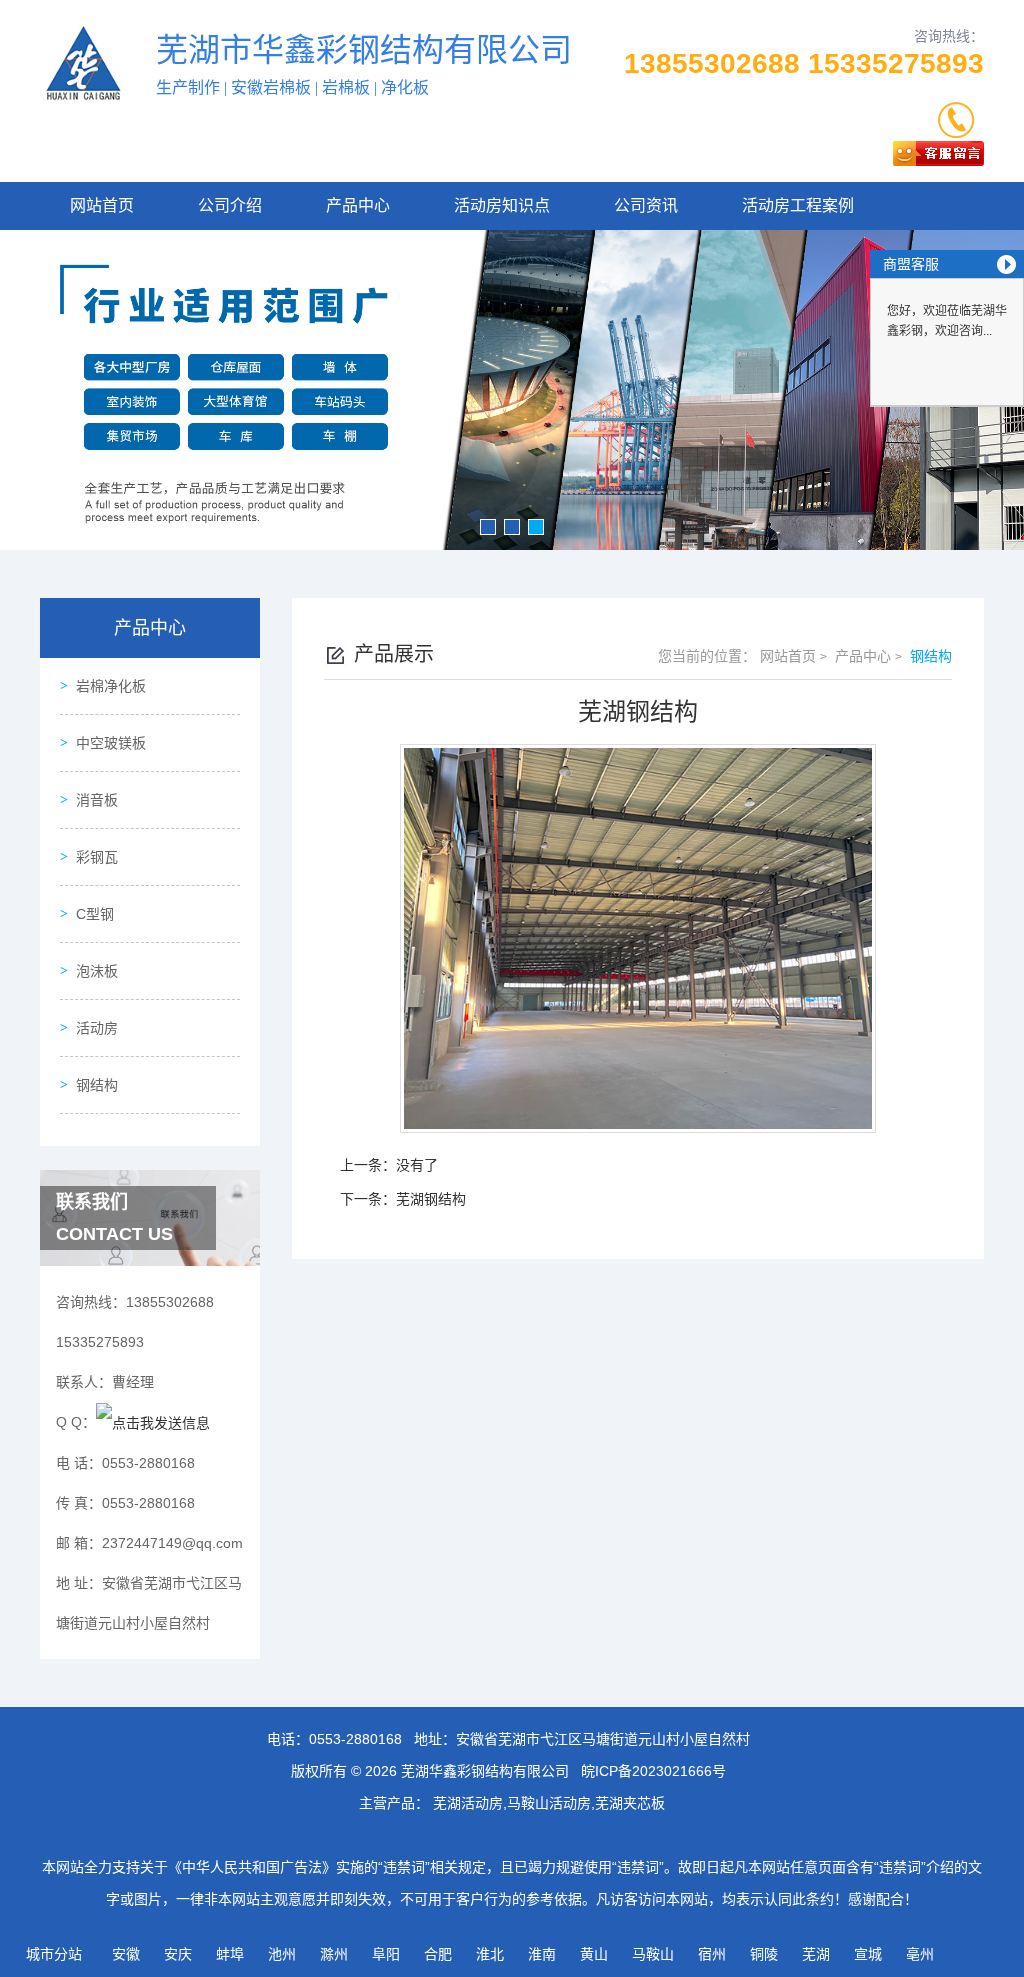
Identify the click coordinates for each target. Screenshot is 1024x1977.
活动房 (97, 1028)
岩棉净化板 (111, 686)
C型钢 (95, 914)
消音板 (97, 800)
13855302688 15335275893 (804, 63)
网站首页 (102, 205)
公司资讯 (646, 205)
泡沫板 (97, 971)
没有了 (417, 1165)
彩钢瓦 (97, 857)
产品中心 (358, 205)
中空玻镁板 (111, 743)
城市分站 (54, 1954)
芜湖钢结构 (431, 1199)
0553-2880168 (355, 1739)
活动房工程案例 (798, 205)
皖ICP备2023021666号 (653, 1771)
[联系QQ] (153, 1422)
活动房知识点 (502, 205)
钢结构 (97, 1085)
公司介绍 (230, 205)
